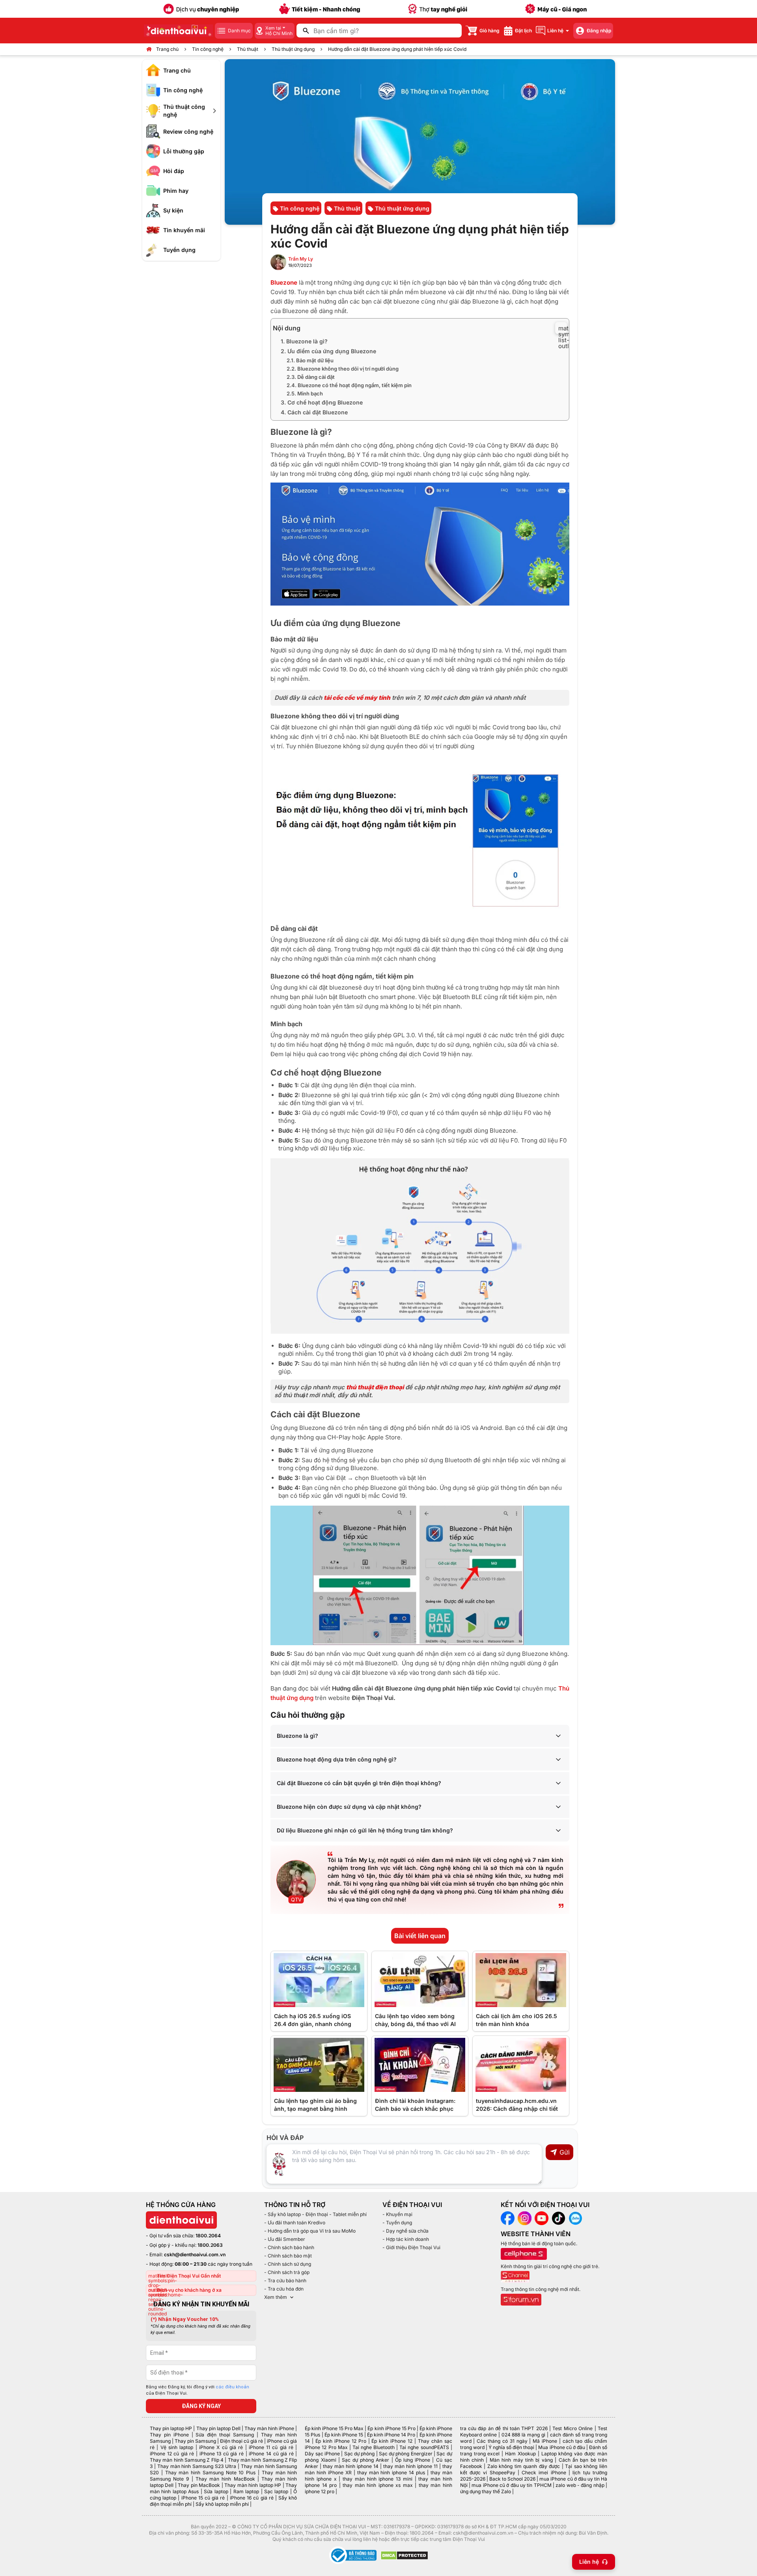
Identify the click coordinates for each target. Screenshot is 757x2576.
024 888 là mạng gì (524, 2435)
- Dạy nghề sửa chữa (406, 2231)
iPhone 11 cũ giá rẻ (271, 2447)
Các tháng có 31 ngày (502, 2441)
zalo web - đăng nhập (580, 2485)
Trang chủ (167, 49)
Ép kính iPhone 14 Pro (391, 2435)
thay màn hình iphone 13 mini (378, 2479)
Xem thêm (276, 2297)
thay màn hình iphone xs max (378, 2485)
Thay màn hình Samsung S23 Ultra (197, 2466)
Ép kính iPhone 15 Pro (391, 2428)
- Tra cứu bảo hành (285, 2281)
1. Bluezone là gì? (304, 341)
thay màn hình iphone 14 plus (391, 2473)
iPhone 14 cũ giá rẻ (271, 2454)
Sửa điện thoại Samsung (225, 2435)
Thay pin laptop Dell (218, 2428)
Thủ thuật (248, 49)
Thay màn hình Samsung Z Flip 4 (187, 2460)
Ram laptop (246, 2491)
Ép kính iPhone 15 (344, 2435)
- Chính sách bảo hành (289, 2247)
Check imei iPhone (544, 2473)
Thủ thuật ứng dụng (293, 49)
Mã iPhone (545, 2441)
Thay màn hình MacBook (225, 2479)
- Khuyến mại (397, 2214)
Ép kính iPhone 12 (392, 2441)
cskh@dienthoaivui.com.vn (195, 2254)
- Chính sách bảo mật (288, 2256)
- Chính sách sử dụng (288, 2264)
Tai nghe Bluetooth (374, 2447)
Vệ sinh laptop (177, 2447)
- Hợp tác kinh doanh (406, 2239)
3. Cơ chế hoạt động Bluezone (322, 402)
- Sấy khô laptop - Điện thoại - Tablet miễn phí (315, 2214)
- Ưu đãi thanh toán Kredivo (295, 2223)
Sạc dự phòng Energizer (406, 2454)
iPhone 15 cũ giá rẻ (203, 2498)
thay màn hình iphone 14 (351, 2466)
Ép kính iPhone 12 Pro (341, 2441)
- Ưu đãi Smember (285, 2239)
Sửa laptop (216, 2491)
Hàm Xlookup (520, 2454)
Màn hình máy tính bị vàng (521, 2460)
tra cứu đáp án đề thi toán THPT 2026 (504, 2428)
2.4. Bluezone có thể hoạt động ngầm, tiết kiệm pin (349, 385)
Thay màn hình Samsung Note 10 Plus (211, 2473)
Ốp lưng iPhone (413, 2460)
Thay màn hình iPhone (269, 2428)
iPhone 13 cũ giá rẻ (222, 2454)
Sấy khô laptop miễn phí (222, 2504)
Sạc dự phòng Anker (366, 2460)
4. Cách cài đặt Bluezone (314, 412)
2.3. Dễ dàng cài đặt (311, 377)
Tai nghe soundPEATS (424, 2447)
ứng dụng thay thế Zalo (486, 2491)
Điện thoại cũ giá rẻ (241, 2441)
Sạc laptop (276, 2491)
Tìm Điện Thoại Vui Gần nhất (189, 2276)
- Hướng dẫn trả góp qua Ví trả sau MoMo (310, 2231)
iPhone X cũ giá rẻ (221, 2447)
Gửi (565, 2152)
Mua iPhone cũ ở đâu (561, 2447)
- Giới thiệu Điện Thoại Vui (411, 2247)
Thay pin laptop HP (171, 2428)
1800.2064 (208, 2236)
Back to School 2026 (512, 2479)
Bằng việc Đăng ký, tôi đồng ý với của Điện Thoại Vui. (198, 2390)
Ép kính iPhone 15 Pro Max (334, 2428)
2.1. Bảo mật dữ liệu (310, 360)
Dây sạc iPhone (322, 2454)
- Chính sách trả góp (287, 2272)
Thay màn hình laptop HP (253, 2485)
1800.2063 (210, 2245)
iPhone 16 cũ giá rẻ (252, 2498)
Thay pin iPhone (169, 2435)
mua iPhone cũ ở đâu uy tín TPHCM (511, 2485)
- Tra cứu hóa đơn (284, 2289)
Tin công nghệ (208, 49)
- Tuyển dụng (397, 2223)
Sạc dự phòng (360, 2454)
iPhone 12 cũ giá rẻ (172, 2454)
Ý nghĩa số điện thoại (511, 2447)
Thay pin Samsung (195, 2441)
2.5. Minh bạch (305, 393)
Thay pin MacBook (199, 2485)
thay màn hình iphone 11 (410, 2466)
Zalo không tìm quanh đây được (524, 2466)
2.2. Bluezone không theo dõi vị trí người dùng (343, 369)
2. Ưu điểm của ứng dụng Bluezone (328, 351)
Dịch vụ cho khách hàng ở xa (189, 2290)
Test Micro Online (572, 2428)
